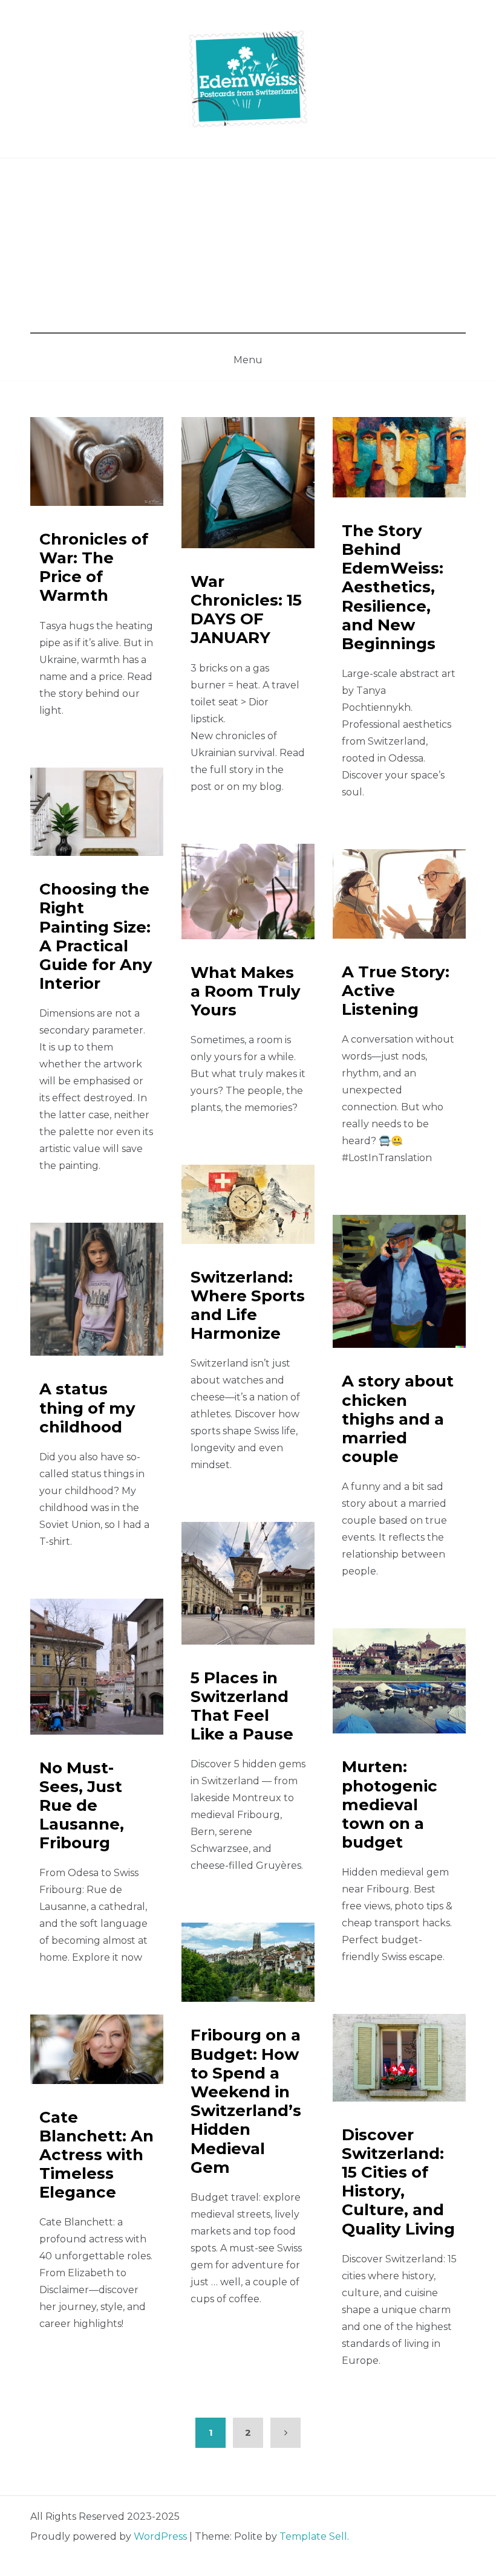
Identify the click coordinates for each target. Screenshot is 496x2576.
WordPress (160, 2536)
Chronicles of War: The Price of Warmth (94, 568)
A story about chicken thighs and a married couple (398, 1419)
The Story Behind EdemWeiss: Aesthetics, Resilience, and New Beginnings (393, 587)
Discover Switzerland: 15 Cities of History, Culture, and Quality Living (398, 2182)
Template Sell (313, 2536)
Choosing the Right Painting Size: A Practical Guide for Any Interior (96, 936)
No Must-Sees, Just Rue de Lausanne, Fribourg (82, 1806)
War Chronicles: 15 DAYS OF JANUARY (246, 610)
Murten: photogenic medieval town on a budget (390, 1804)
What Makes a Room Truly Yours (246, 991)
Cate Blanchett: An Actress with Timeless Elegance (96, 2155)
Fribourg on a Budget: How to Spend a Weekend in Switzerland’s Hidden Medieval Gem (246, 2101)
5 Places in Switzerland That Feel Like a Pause (242, 1706)
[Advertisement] (248, 249)
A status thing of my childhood (87, 1408)
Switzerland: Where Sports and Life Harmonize (248, 1306)
